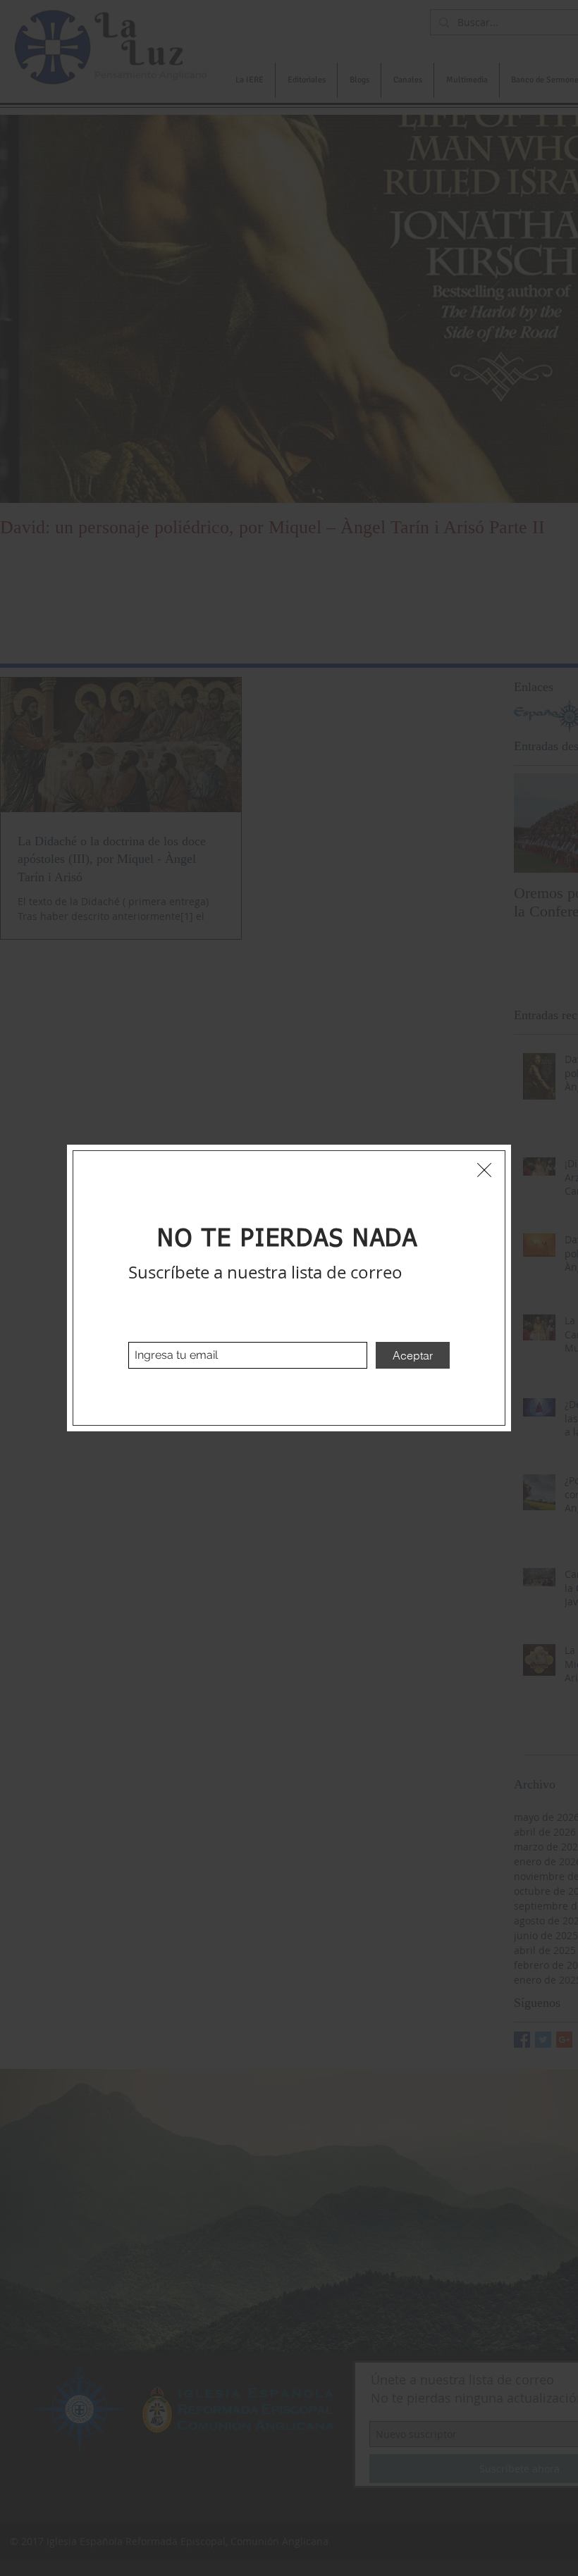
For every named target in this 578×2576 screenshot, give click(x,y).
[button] (484, 1170)
